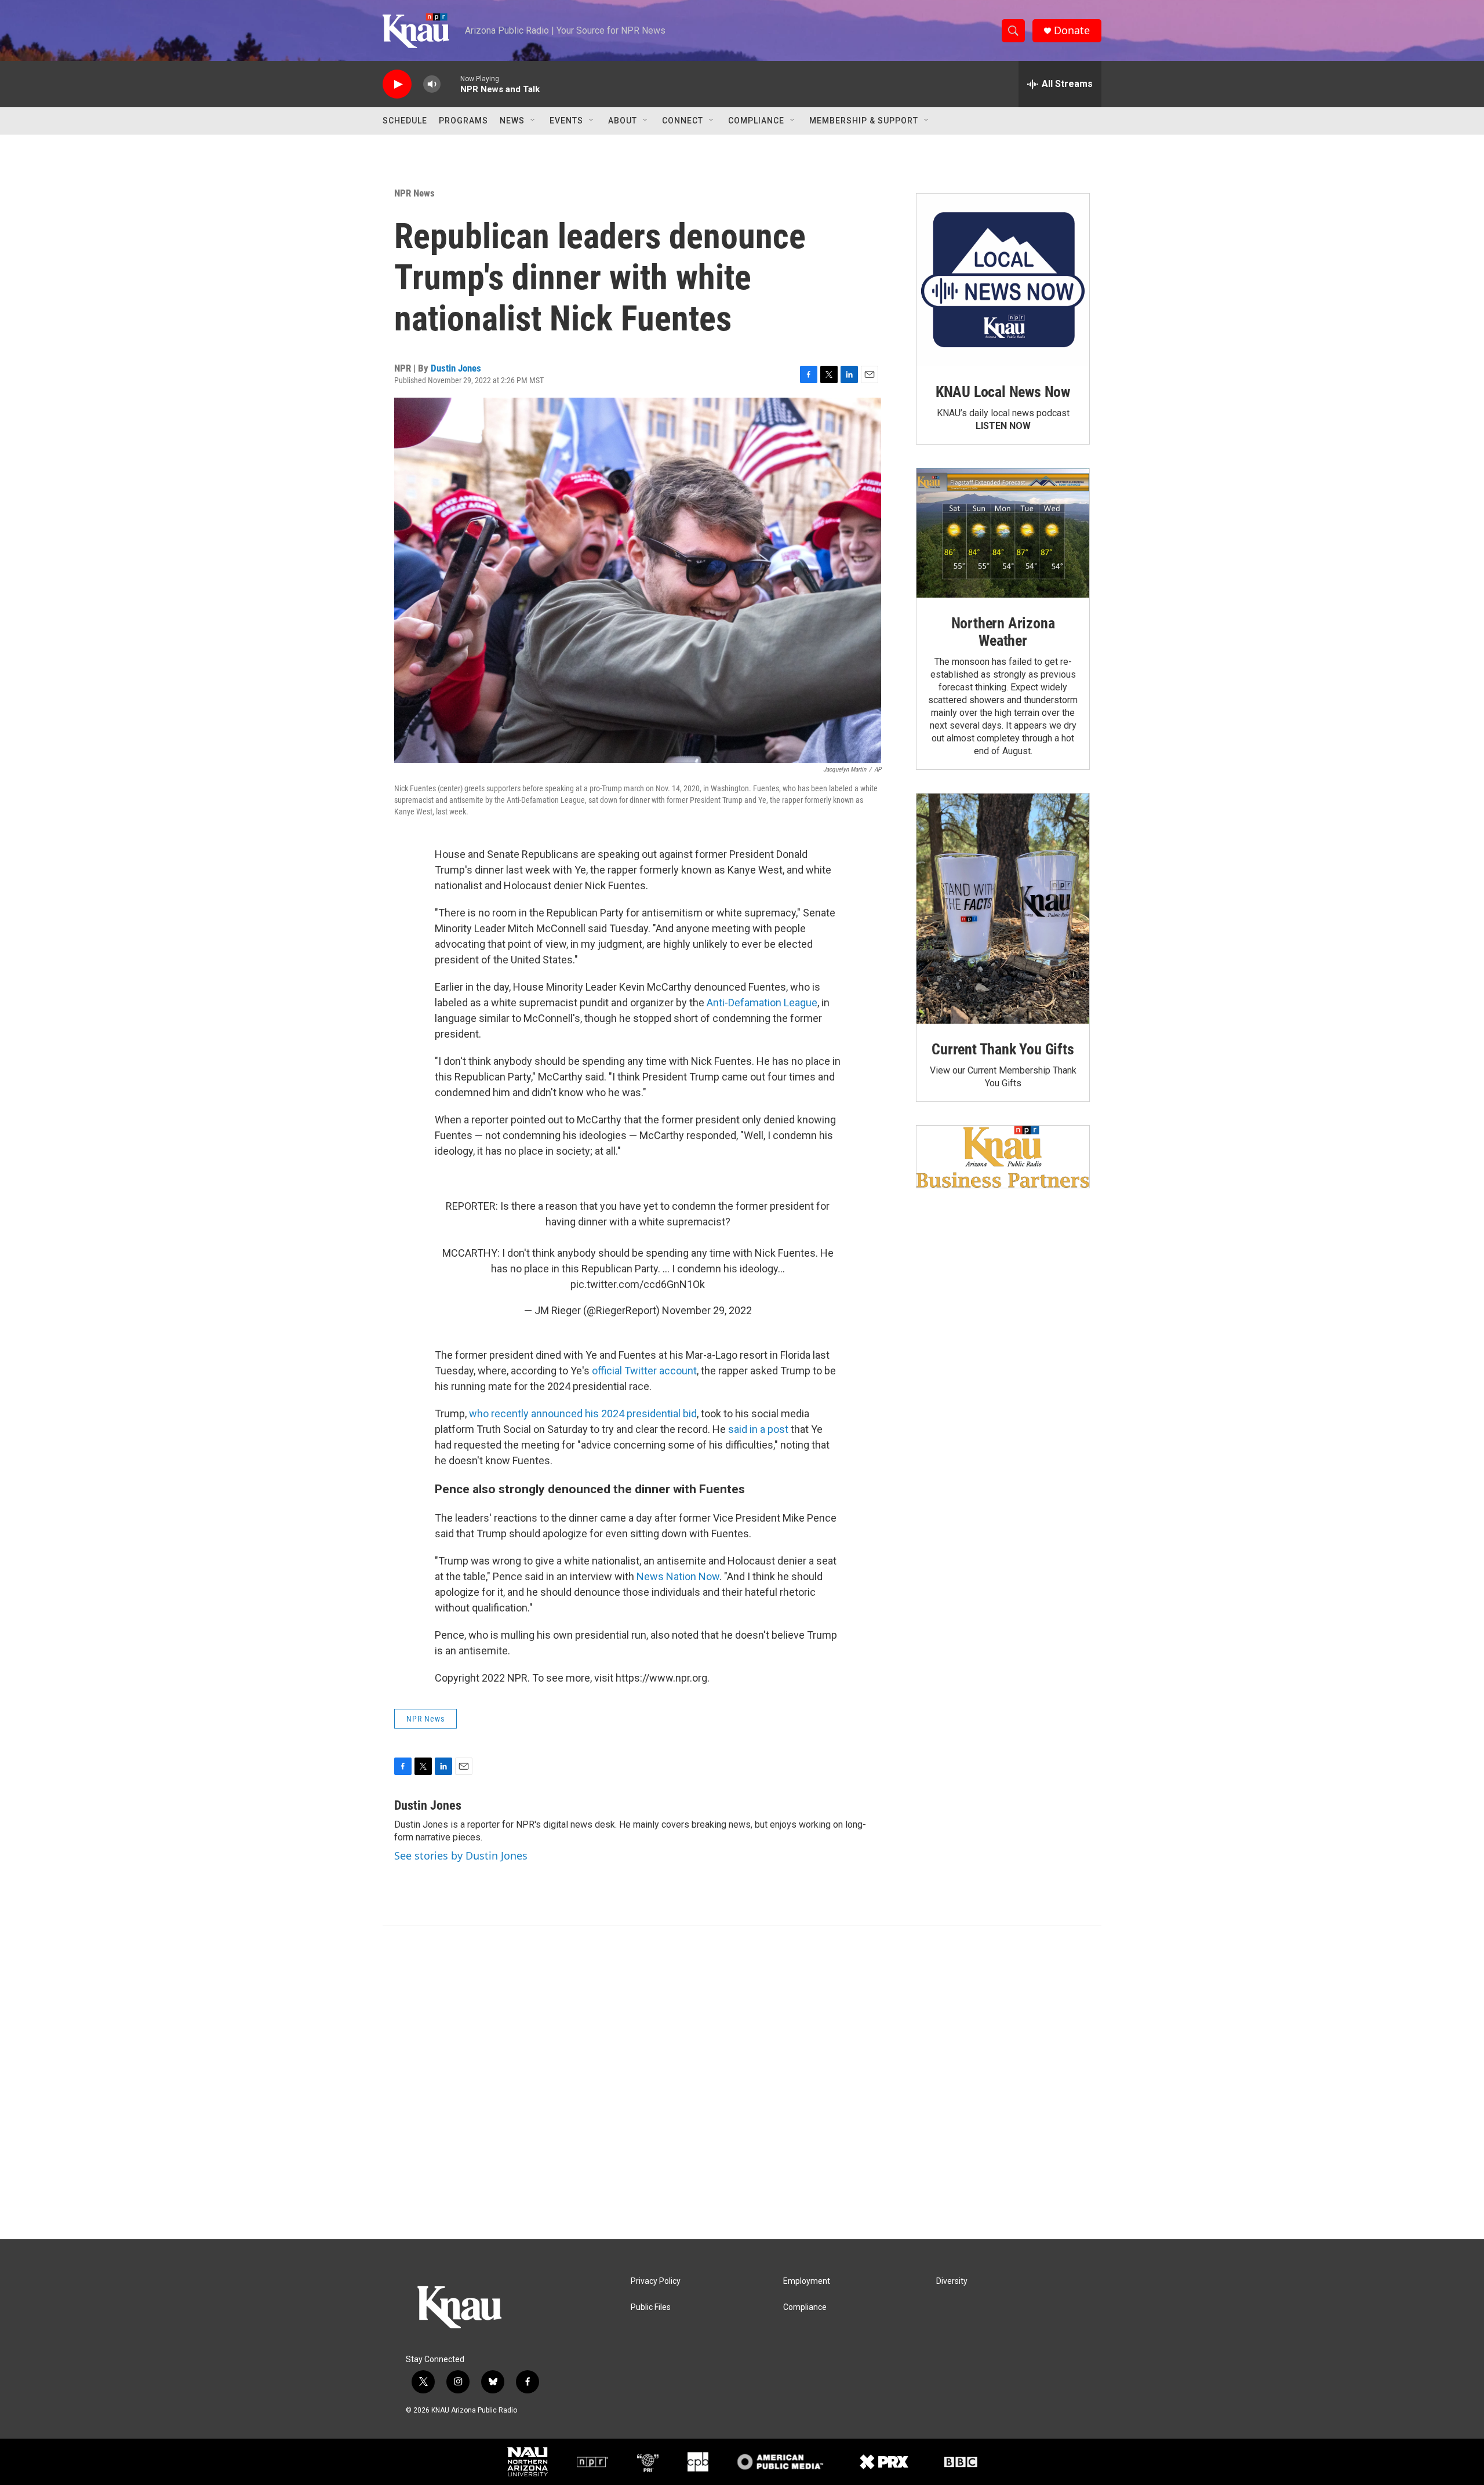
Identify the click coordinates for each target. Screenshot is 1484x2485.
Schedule (405, 121)
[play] (397, 84)
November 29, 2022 (707, 1310)
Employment (807, 2281)
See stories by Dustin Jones (461, 1855)
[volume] (432, 84)
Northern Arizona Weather (1003, 632)
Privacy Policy (656, 2281)
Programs (463, 121)
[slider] (450, 84)
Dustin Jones (456, 368)
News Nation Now (678, 1576)
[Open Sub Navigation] (533, 121)
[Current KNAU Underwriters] (1003, 1157)
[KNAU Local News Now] (1003, 280)
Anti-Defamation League (762, 1003)
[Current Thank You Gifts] (1003, 909)
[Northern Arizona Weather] (1003, 533)
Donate (1072, 30)
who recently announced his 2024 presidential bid (583, 1413)
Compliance (756, 121)
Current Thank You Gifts (1003, 1049)
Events (566, 121)
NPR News (414, 193)
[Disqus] (742, 2083)
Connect (683, 121)
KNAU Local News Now (1003, 392)
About (623, 121)
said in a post (758, 1429)
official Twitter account (644, 1371)
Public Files (651, 2307)
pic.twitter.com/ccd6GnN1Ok (638, 1284)
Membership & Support (864, 121)
